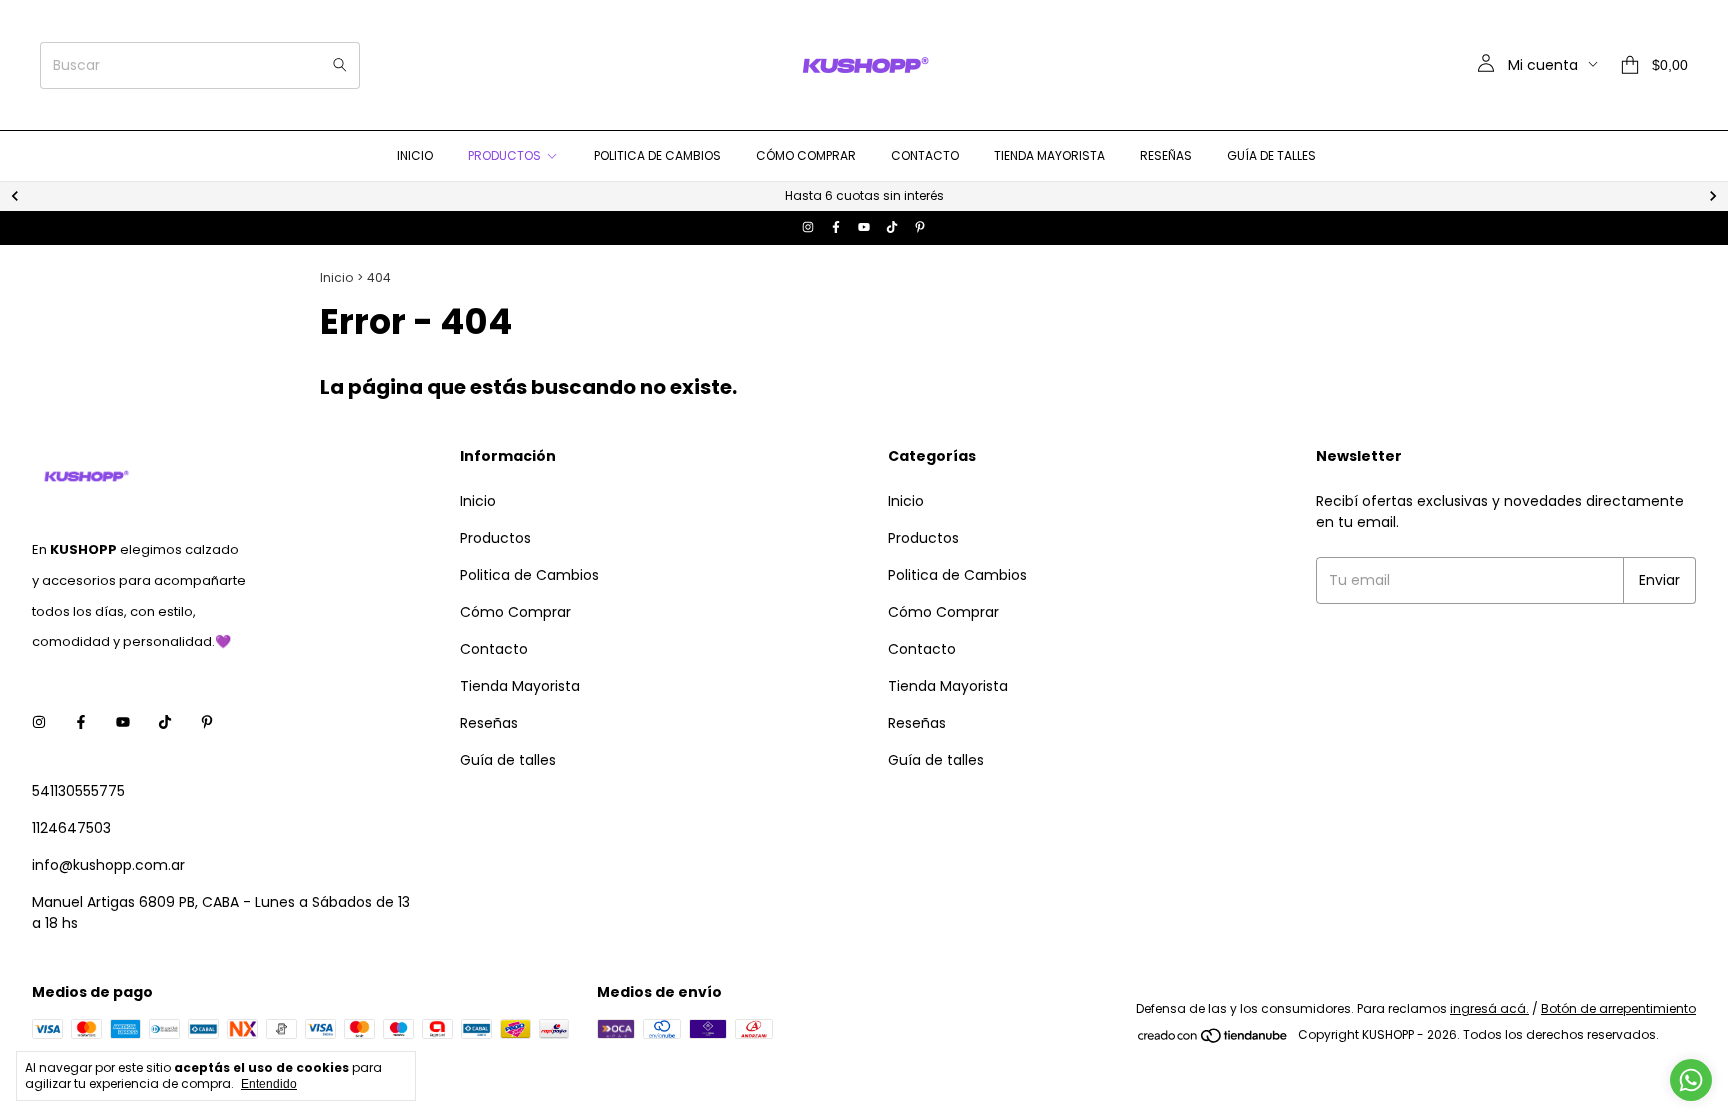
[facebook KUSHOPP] (836, 228)
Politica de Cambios (657, 155)
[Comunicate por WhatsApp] (1691, 1080)
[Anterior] (15, 196)
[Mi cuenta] (1486, 65)
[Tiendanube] (1213, 1039)
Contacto (925, 155)
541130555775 (78, 791)
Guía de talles (1271, 155)
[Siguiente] (1713, 196)
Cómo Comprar (806, 155)
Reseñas (1166, 155)
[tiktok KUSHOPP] (892, 228)
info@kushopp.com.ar (108, 865)
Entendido (269, 1084)
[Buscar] (340, 65)
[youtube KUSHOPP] (864, 228)
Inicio (415, 155)
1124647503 (71, 828)
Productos (504, 155)
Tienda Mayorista (1049, 155)
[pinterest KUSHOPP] (920, 228)
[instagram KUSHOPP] (808, 228)
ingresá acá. (1489, 1008)
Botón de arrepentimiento (1618, 1008)
